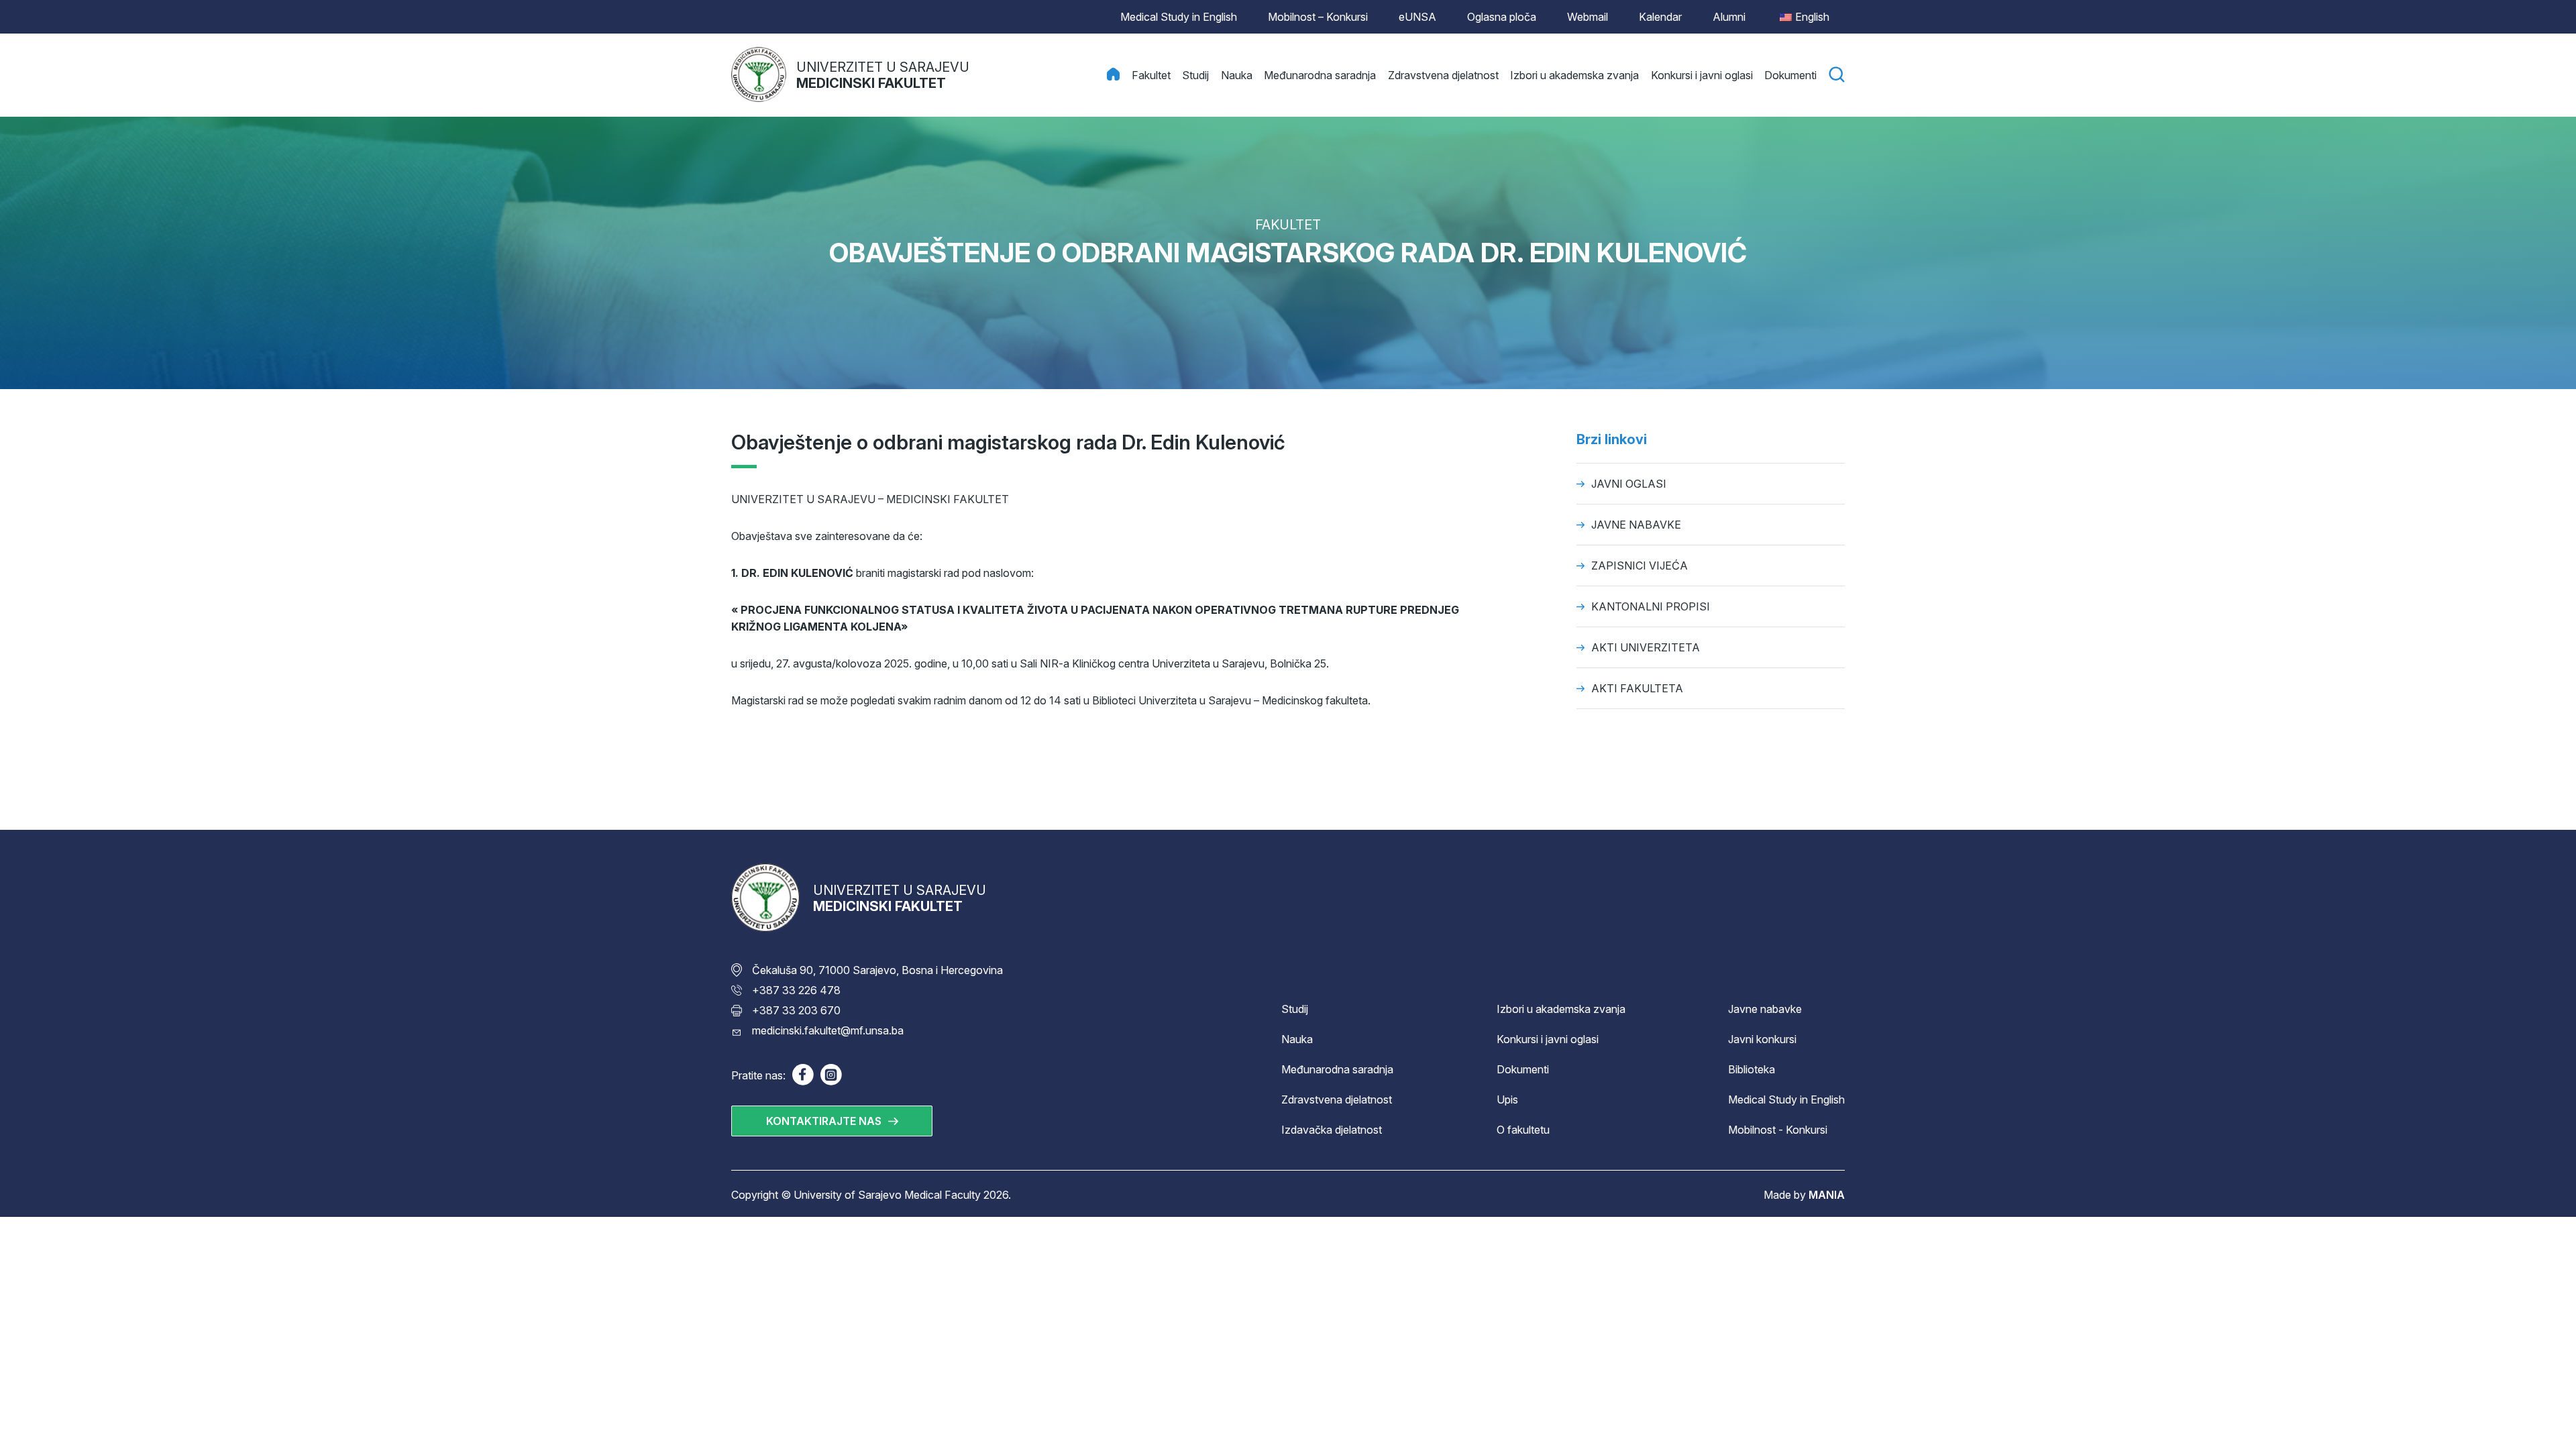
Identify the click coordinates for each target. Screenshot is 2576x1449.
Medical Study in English (1179, 17)
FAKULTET (1288, 225)
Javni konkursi (1762, 1039)
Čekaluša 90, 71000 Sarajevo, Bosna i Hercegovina (877, 970)
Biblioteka (1752, 1069)
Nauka (1297, 1039)
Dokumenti (1523, 1069)
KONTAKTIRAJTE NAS (824, 1121)
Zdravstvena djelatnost (1337, 1099)
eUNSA (1417, 17)
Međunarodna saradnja (1337, 1069)
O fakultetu (1523, 1130)
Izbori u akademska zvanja (1561, 1009)
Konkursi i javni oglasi (1548, 1039)
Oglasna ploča (1502, 17)
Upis (1507, 1099)
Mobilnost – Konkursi (1318, 17)
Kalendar (1660, 17)
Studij (1295, 1009)
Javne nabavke (1765, 1009)
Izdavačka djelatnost (1332, 1130)
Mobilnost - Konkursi (1778, 1130)
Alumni (1729, 17)
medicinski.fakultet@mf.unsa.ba (828, 1030)
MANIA (1827, 1195)
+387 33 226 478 (796, 990)
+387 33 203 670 (796, 1010)
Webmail (1588, 17)
